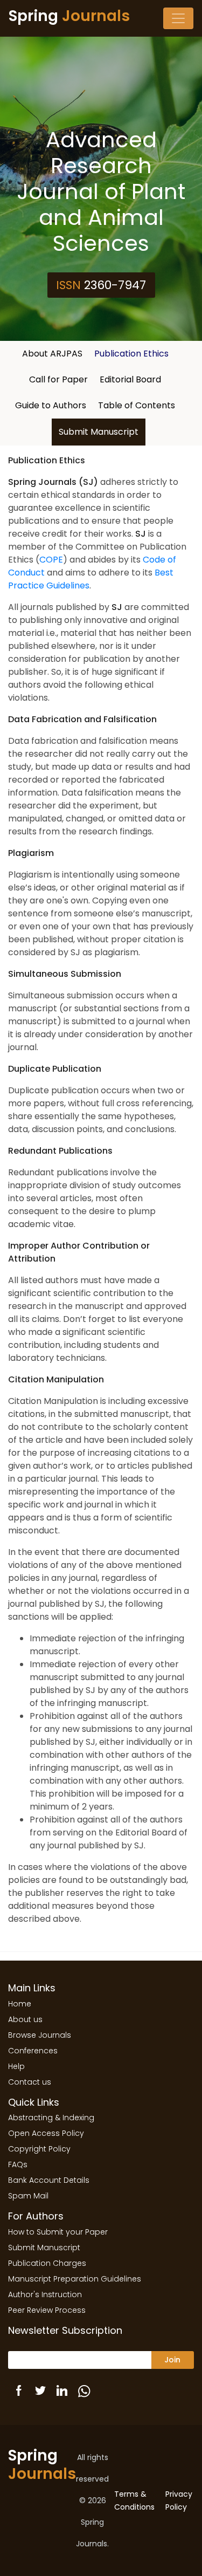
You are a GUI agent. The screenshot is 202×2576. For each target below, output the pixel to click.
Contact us (30, 2082)
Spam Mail (28, 2196)
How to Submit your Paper (58, 2232)
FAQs (18, 2164)
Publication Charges (47, 2263)
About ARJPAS (52, 354)
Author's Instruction (45, 2294)
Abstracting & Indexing (51, 2118)
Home (20, 2004)
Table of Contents (137, 405)
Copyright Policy (39, 2149)
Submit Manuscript (99, 432)
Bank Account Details (49, 2180)
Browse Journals (40, 2035)
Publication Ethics (131, 354)
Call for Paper (58, 379)
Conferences (33, 2051)
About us (25, 2019)
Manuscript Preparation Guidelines (75, 2279)
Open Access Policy (46, 2133)
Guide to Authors (51, 405)
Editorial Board (130, 379)
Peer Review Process (47, 2310)
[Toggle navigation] (178, 18)
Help (16, 2066)
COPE (51, 560)
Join (172, 2360)
